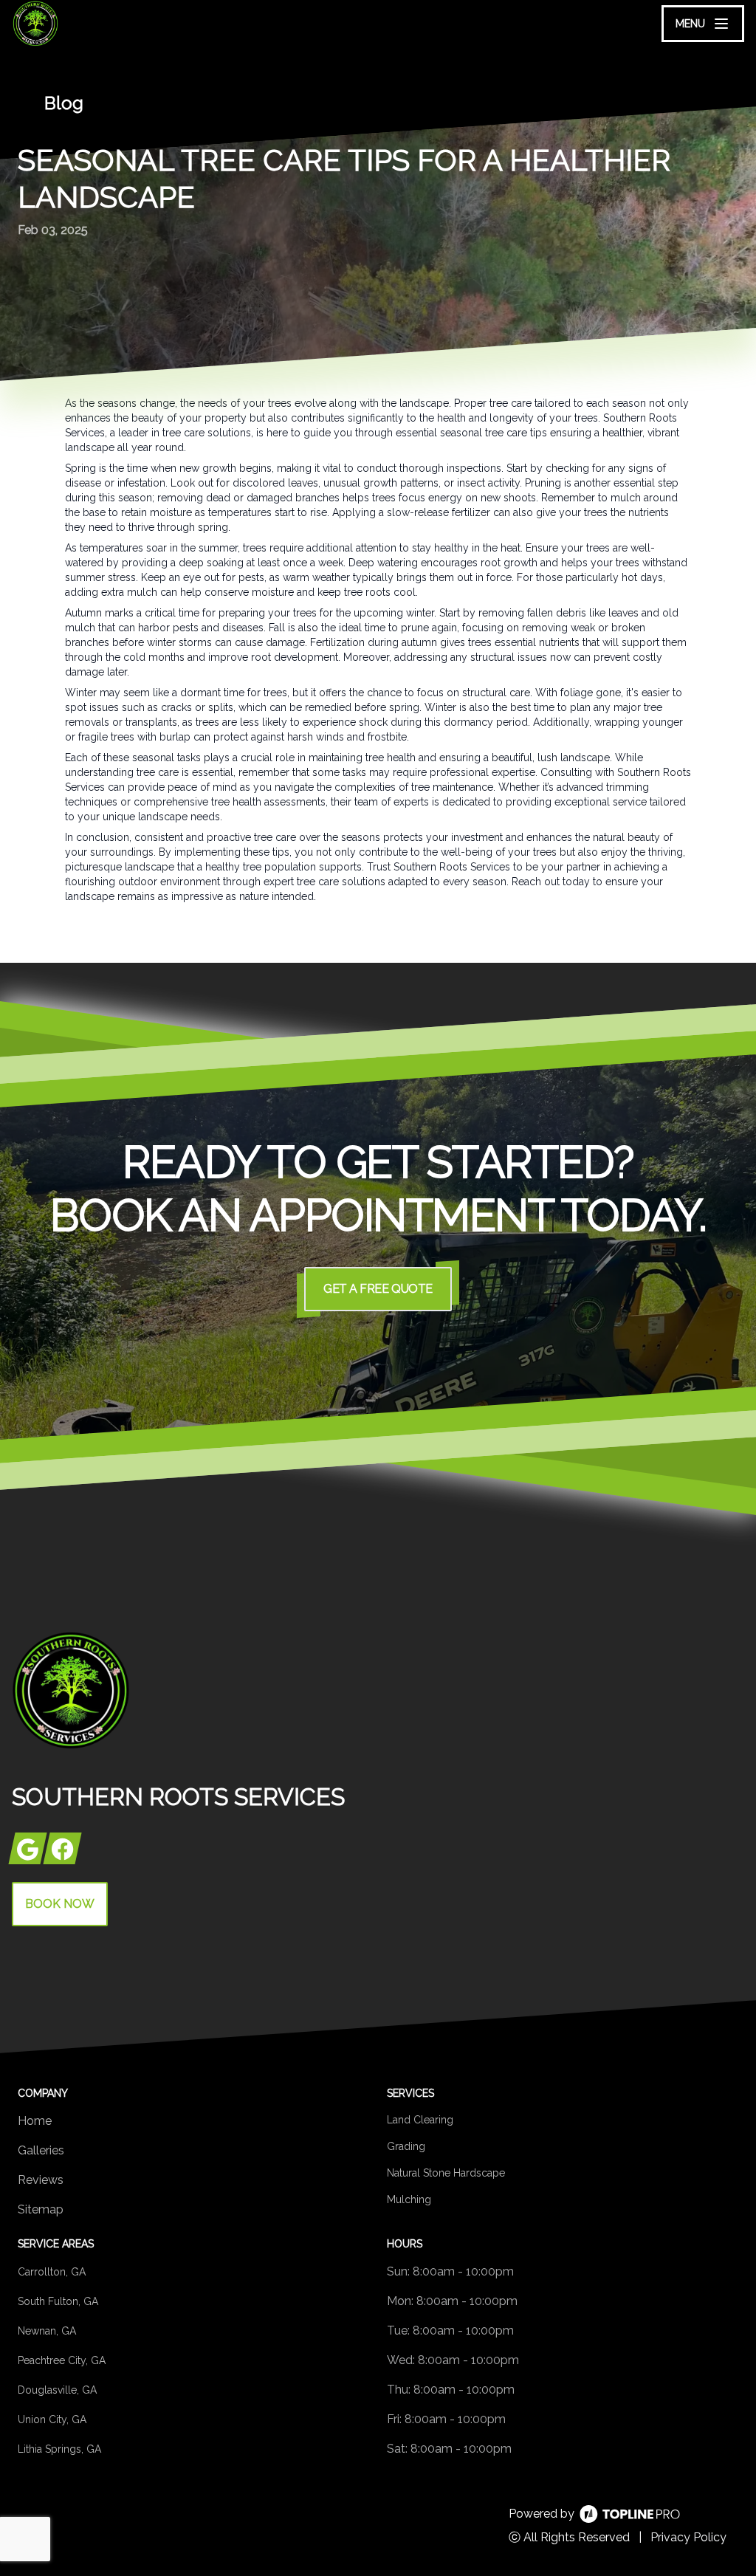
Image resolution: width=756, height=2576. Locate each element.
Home (35, 2121)
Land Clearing (420, 2120)
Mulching (409, 2199)
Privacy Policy (688, 2537)
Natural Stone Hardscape (446, 2173)
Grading (406, 2146)
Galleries (41, 2150)
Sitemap (41, 2209)
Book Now (60, 1904)
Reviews (41, 2180)
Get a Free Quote (378, 1289)
